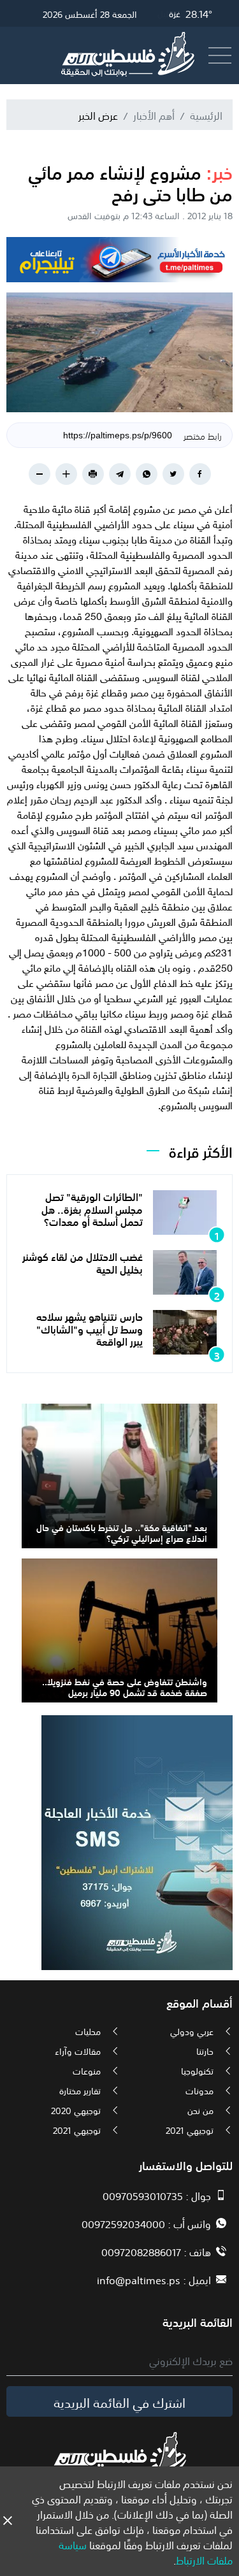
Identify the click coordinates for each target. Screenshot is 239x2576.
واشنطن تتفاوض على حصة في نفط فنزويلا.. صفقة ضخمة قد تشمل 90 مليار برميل (125, 1686)
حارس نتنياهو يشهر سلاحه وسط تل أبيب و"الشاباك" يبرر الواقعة (90, 1328)
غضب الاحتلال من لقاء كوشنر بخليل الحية (83, 1262)
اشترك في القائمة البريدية (119, 2401)
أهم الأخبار (154, 115)
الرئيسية (206, 115)
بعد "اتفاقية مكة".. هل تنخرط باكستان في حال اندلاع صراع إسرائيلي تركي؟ (122, 1532)
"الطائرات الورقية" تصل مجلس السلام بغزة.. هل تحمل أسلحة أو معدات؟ (92, 1208)
